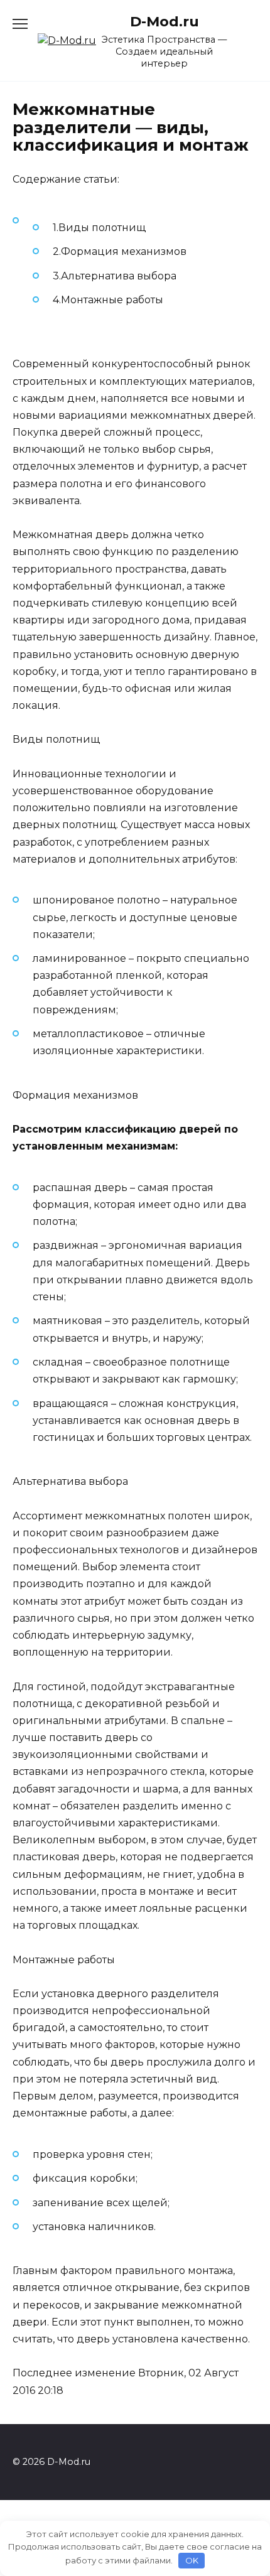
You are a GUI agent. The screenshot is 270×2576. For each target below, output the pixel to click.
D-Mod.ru (165, 21)
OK (192, 2560)
